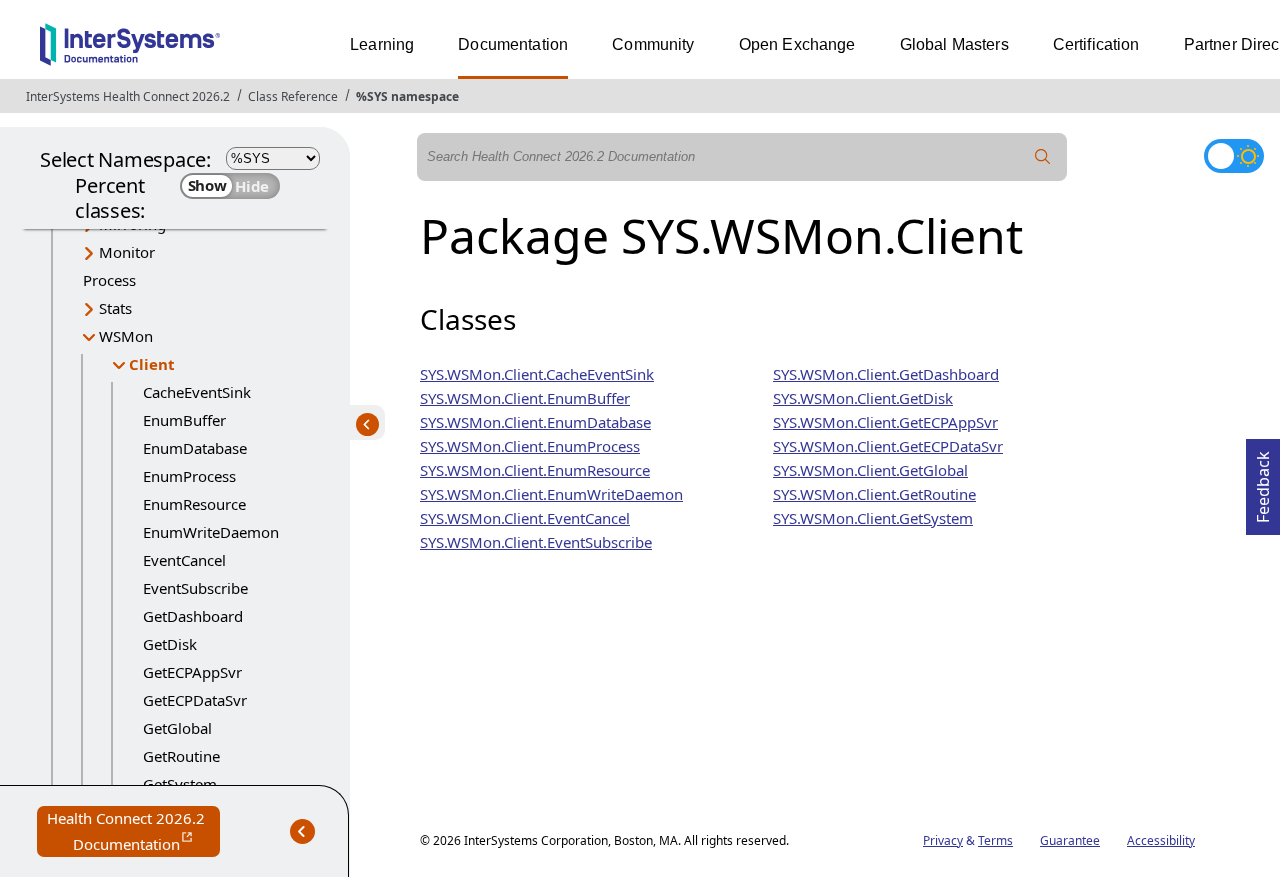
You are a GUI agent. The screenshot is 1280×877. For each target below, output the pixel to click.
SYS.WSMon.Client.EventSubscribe (536, 542)
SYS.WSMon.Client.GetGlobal (870, 470)
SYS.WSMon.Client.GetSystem (873, 518)
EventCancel (184, 560)
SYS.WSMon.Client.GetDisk (863, 398)
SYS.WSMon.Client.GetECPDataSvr (888, 446)
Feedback (1263, 481)
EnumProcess (189, 476)
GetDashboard (193, 616)
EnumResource (194, 504)
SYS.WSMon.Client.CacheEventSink (537, 374)
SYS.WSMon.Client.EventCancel (525, 518)
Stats (115, 308)
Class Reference (293, 96)
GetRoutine (181, 756)
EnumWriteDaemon (211, 532)
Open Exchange (797, 44)
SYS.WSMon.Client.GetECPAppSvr (885, 422)
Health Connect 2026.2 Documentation (133, 832)
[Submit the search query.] (1043, 157)
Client (152, 364)
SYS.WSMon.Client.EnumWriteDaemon (551, 494)
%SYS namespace (407, 96)
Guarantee (1070, 840)
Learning (382, 44)
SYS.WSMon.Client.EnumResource (535, 470)
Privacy (943, 840)
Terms (995, 840)
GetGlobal (177, 728)
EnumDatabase (195, 448)
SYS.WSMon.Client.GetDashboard (886, 374)
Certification (1096, 44)
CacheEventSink (197, 392)
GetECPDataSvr (195, 700)
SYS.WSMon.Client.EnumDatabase (535, 422)
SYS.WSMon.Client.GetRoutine (874, 494)
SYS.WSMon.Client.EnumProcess (530, 446)
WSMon (126, 336)
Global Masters (954, 44)
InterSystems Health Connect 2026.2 (128, 96)
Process (109, 280)
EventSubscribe (195, 588)
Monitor (127, 252)
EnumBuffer (184, 420)
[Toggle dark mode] (1234, 156)
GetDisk (170, 644)
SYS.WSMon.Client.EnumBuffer (525, 398)
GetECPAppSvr (192, 672)
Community (653, 44)
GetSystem (180, 784)
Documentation (513, 44)
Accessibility (1161, 840)
